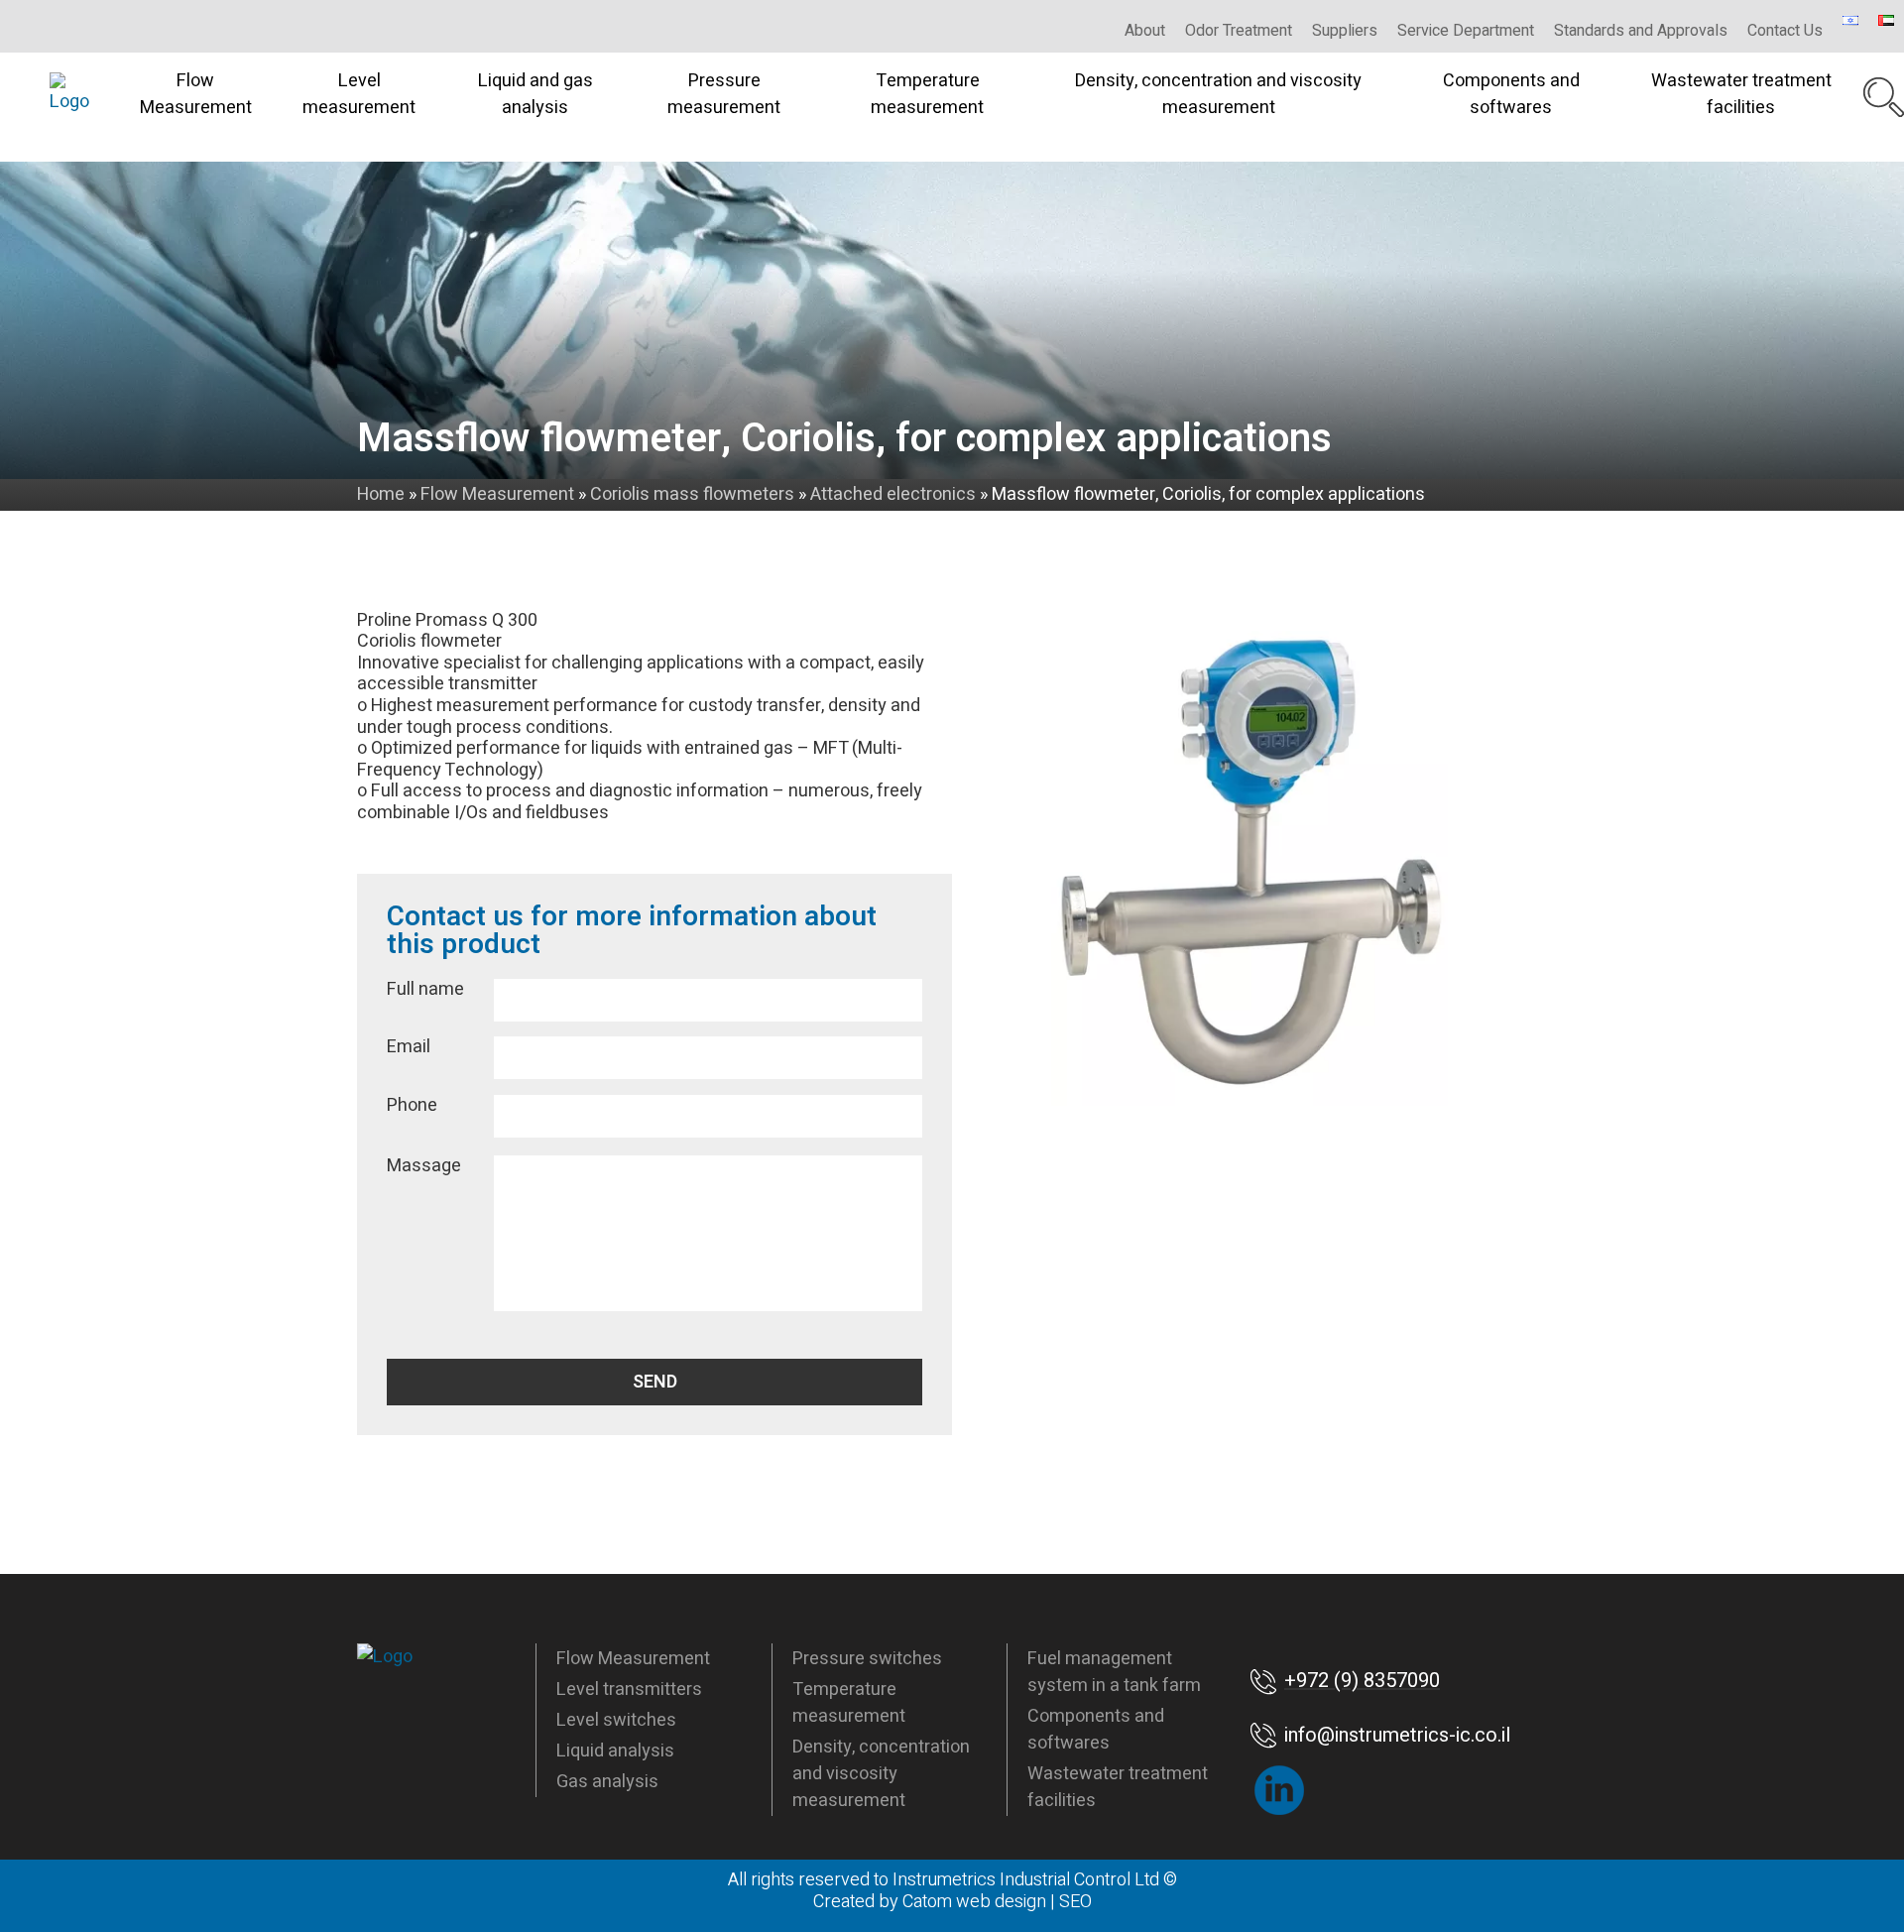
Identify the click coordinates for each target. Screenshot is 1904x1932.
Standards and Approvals (1641, 31)
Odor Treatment (1239, 31)
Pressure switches (867, 1659)
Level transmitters (629, 1690)
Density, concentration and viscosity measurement (1218, 94)
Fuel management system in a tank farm (1114, 1672)
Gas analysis (607, 1782)
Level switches (616, 1720)
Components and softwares (1511, 94)
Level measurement (359, 94)
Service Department (1466, 31)
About (1145, 31)
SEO (1075, 1902)
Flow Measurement (196, 94)
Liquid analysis (615, 1751)
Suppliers (1345, 31)
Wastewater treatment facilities (1741, 94)
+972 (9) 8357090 (1362, 1681)
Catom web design (974, 1902)
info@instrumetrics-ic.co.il (1397, 1735)
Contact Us (1785, 31)
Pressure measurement (724, 94)
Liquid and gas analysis (535, 94)
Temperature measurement (927, 94)
